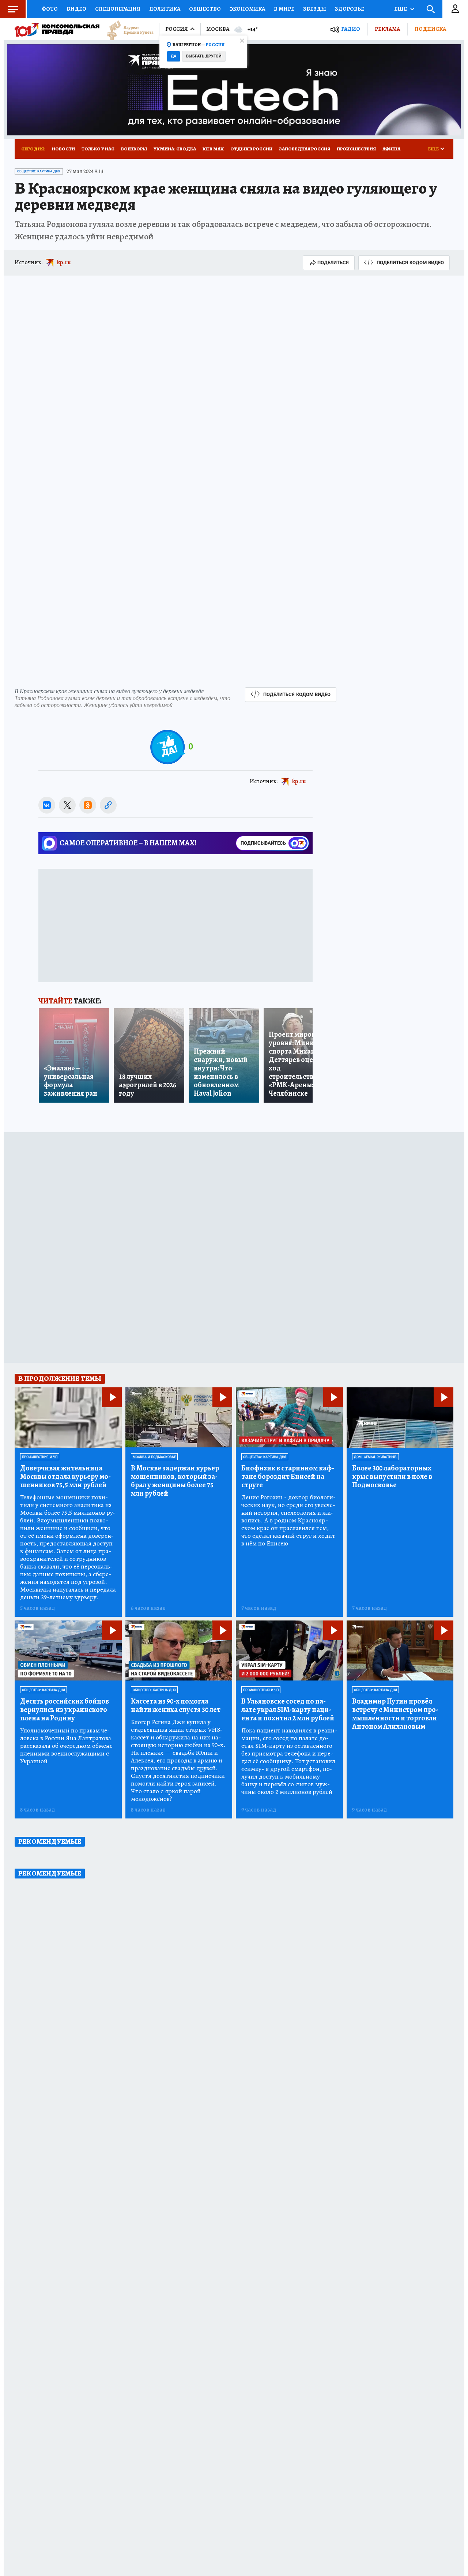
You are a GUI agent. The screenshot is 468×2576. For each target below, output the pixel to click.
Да (173, 56)
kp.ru (64, 262)
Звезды (315, 9)
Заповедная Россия (305, 149)
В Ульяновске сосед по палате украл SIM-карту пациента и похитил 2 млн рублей (288, 1710)
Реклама (387, 29)
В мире (284, 9)
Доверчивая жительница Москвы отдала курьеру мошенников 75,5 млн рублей (65, 1476)
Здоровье (350, 9)
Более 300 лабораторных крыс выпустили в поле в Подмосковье (392, 1476)
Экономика (247, 9)
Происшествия (356, 149)
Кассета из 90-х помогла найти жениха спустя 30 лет (176, 1705)
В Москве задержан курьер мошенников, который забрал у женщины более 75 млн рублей (175, 1481)
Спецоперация (118, 9)
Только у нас (98, 149)
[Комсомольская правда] (57, 29)
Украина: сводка (175, 149)
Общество (205, 9)
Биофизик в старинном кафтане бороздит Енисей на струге (288, 1476)
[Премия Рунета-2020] (127, 29)
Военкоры (134, 149)
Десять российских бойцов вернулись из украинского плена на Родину (65, 1710)
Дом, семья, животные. (375, 1457)
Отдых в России (251, 149)
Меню (13, 9)
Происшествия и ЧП (40, 1457)
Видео (76, 9)
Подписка (430, 29)
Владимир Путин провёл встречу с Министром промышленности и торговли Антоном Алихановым (395, 1714)
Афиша (391, 149)
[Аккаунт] (455, 9)
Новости (63, 149)
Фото (50, 9)
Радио (351, 29)
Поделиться (333, 263)
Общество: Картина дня (39, 171)
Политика (165, 9)
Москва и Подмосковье (154, 1457)
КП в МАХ (213, 149)
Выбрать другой (204, 56)
